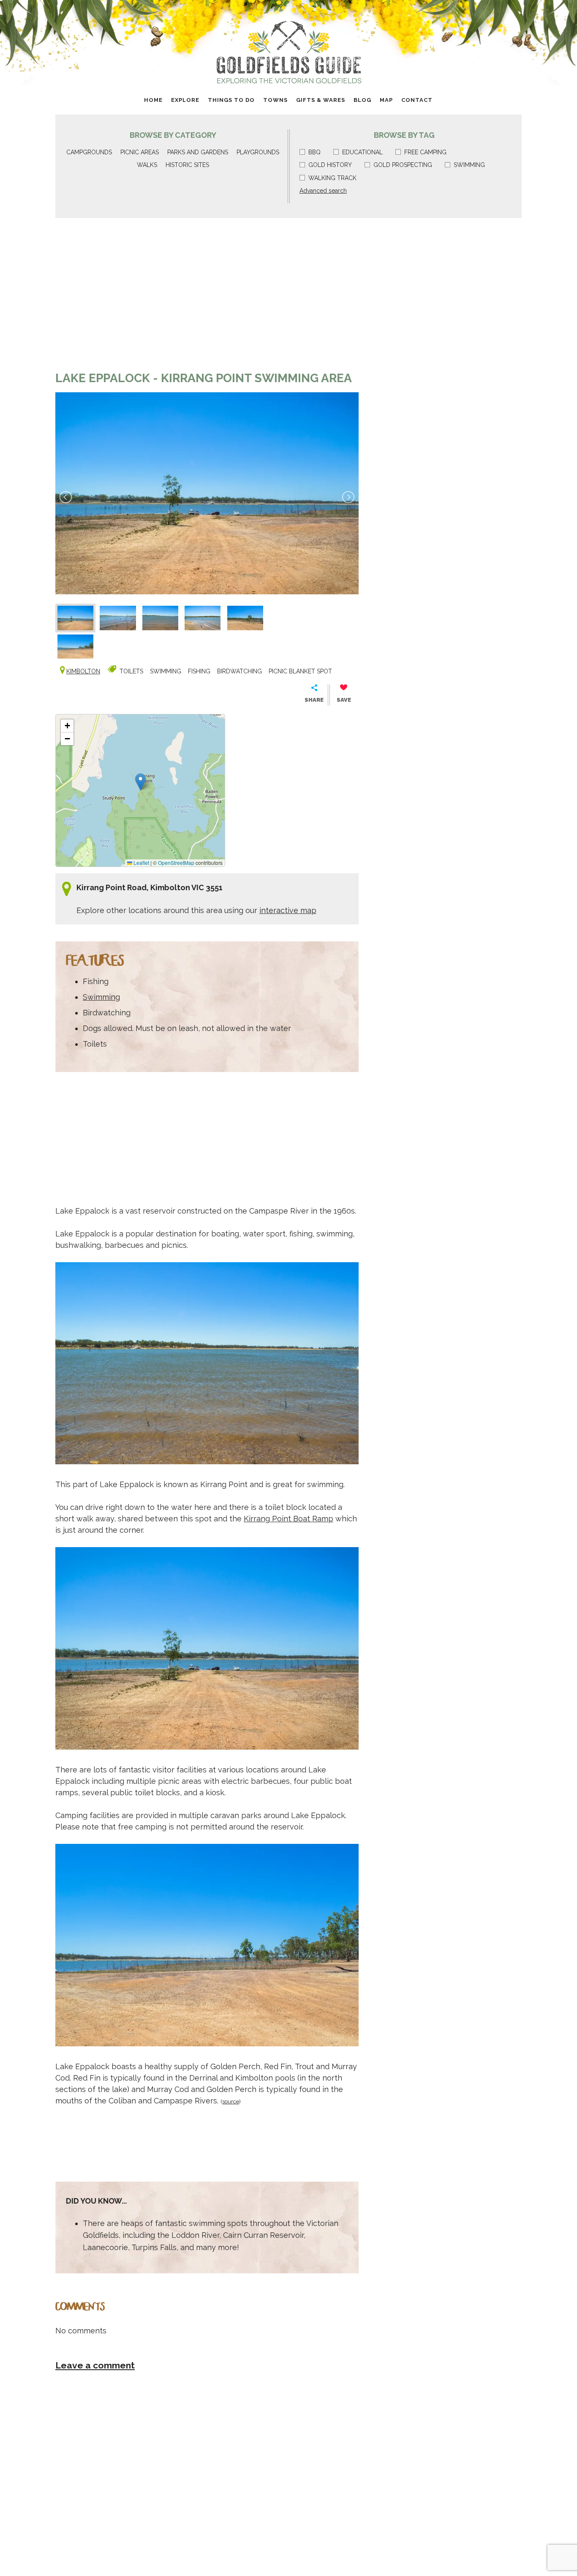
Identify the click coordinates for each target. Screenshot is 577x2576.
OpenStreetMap (176, 863)
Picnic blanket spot (300, 671)
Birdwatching (240, 671)
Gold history (330, 165)
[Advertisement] (207, 298)
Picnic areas (140, 152)
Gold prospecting (403, 165)
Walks (147, 165)
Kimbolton (83, 671)
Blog (362, 100)
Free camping (425, 152)
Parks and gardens (198, 152)
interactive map (288, 910)
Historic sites (187, 165)
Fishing (199, 671)
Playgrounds (258, 152)
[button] (140, 782)
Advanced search (323, 191)
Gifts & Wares (321, 100)
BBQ (314, 152)
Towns (275, 100)
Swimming (469, 165)
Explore (185, 100)
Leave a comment (95, 2365)
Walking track (332, 178)
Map (386, 100)
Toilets (131, 671)
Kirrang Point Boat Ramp (288, 1519)
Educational (362, 152)
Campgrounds (89, 152)
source (231, 2101)
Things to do (231, 100)
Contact (417, 100)
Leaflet (141, 863)
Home (153, 100)
